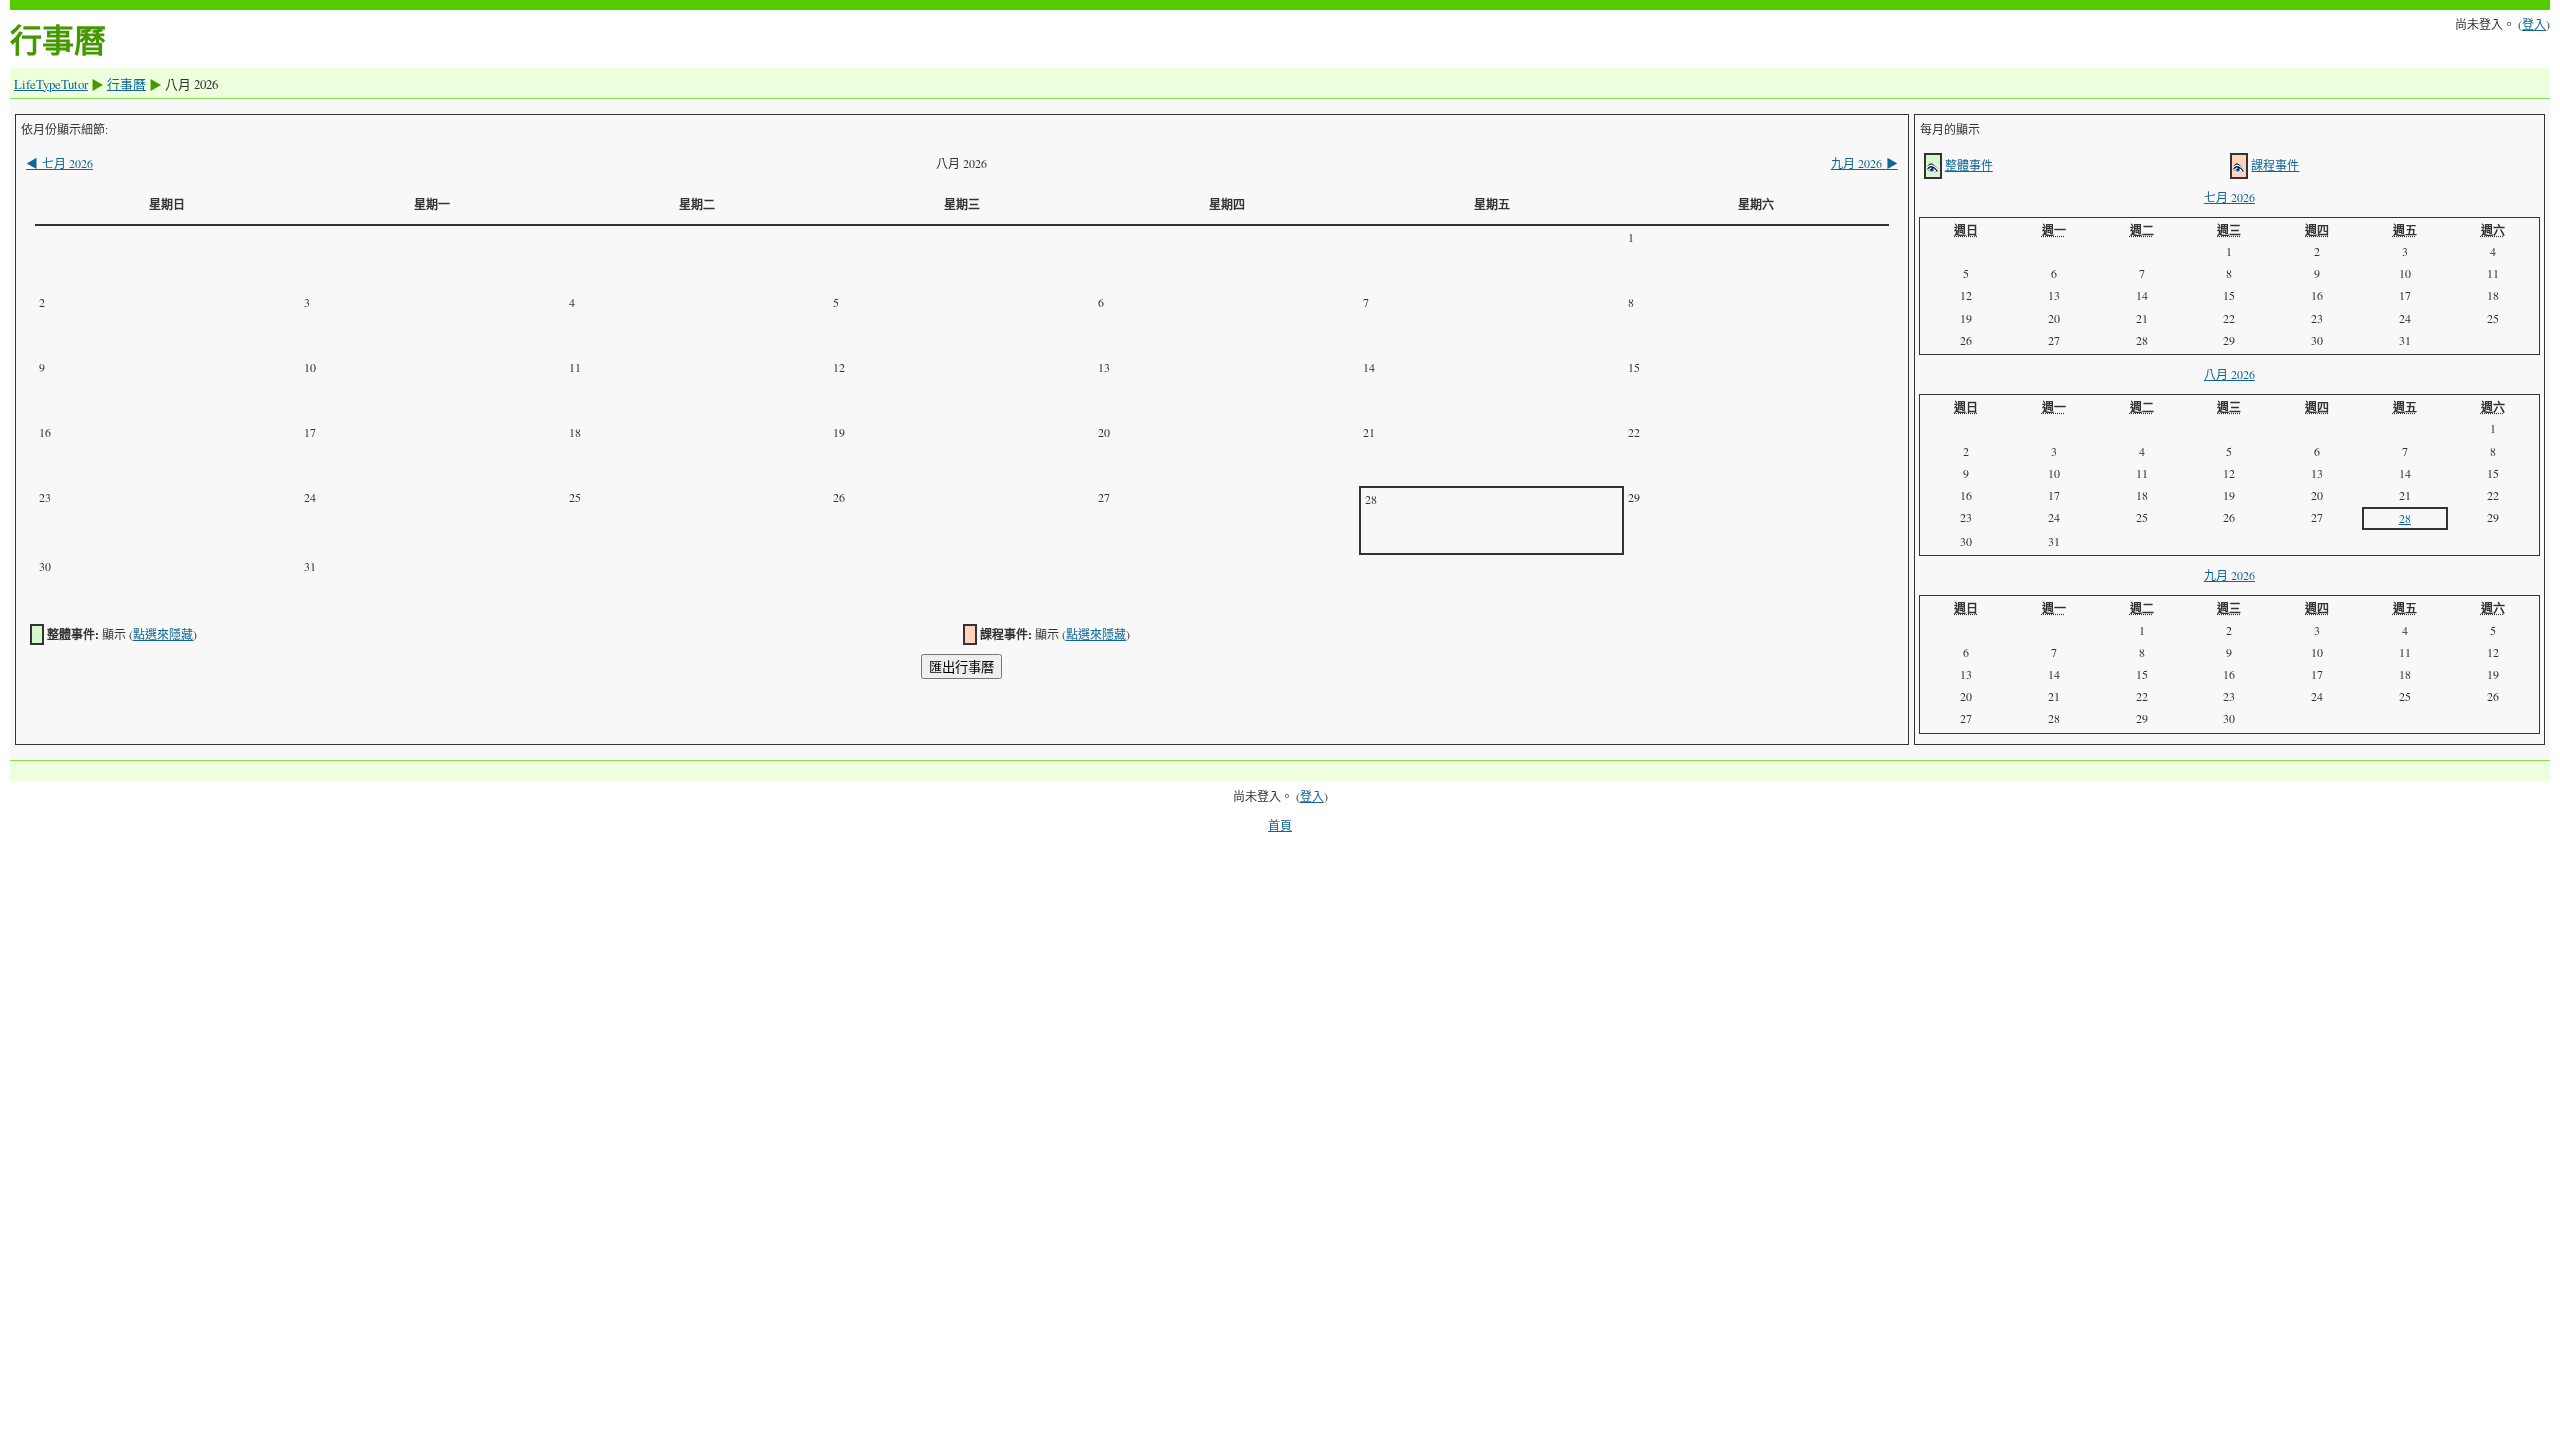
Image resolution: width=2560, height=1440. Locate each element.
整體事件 (1969, 165)
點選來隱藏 (163, 634)
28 (2405, 518)
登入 (2534, 24)
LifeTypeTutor (51, 84)
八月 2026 (2229, 374)
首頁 (1280, 825)
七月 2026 (59, 163)
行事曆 (126, 84)
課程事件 (2275, 165)
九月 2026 (1864, 163)
